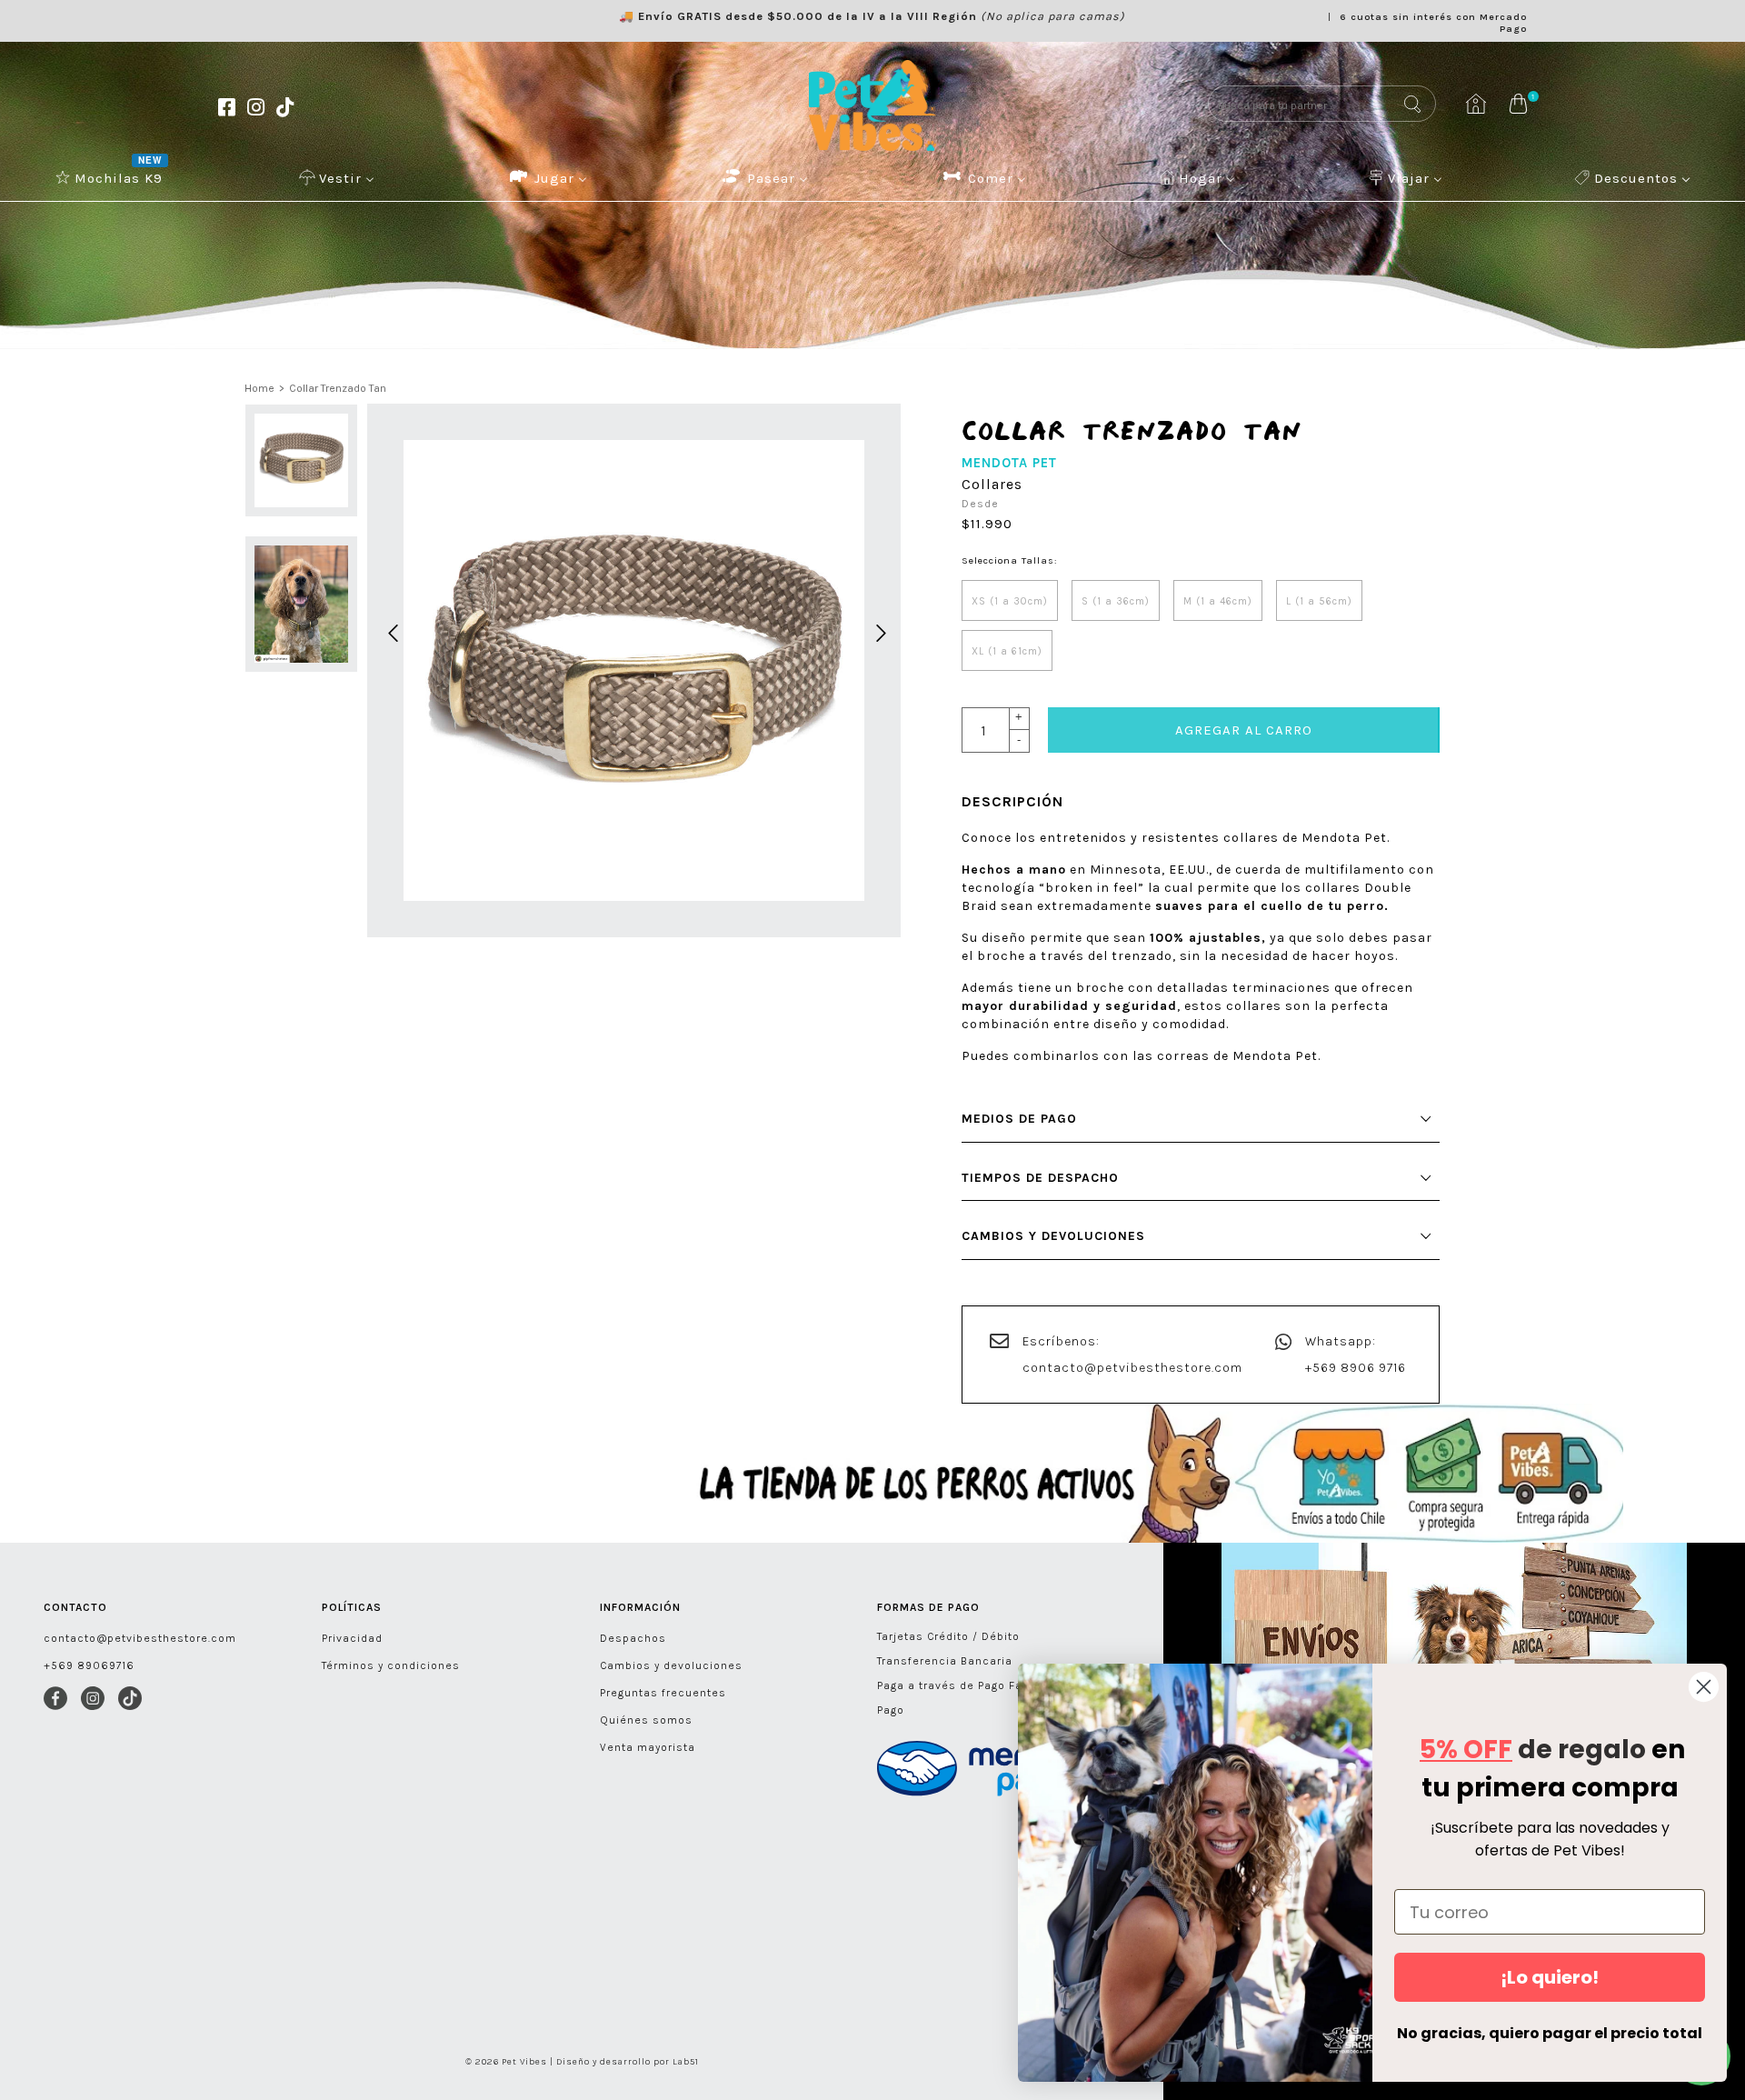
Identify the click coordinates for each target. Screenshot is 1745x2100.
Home (259, 388)
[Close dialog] (1704, 1687)
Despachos (633, 1638)
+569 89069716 (89, 1665)
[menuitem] (111, 177)
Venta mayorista (648, 1747)
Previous (390, 631)
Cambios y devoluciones (671, 1665)
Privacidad (352, 1638)
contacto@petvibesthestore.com (1132, 1368)
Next (878, 631)
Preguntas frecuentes (663, 1693)
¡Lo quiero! (1550, 1977)
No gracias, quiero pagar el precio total (1550, 2033)
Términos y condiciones (391, 1665)
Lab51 (686, 2062)
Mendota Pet (1009, 463)
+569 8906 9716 (1356, 1368)
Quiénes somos (646, 1720)
